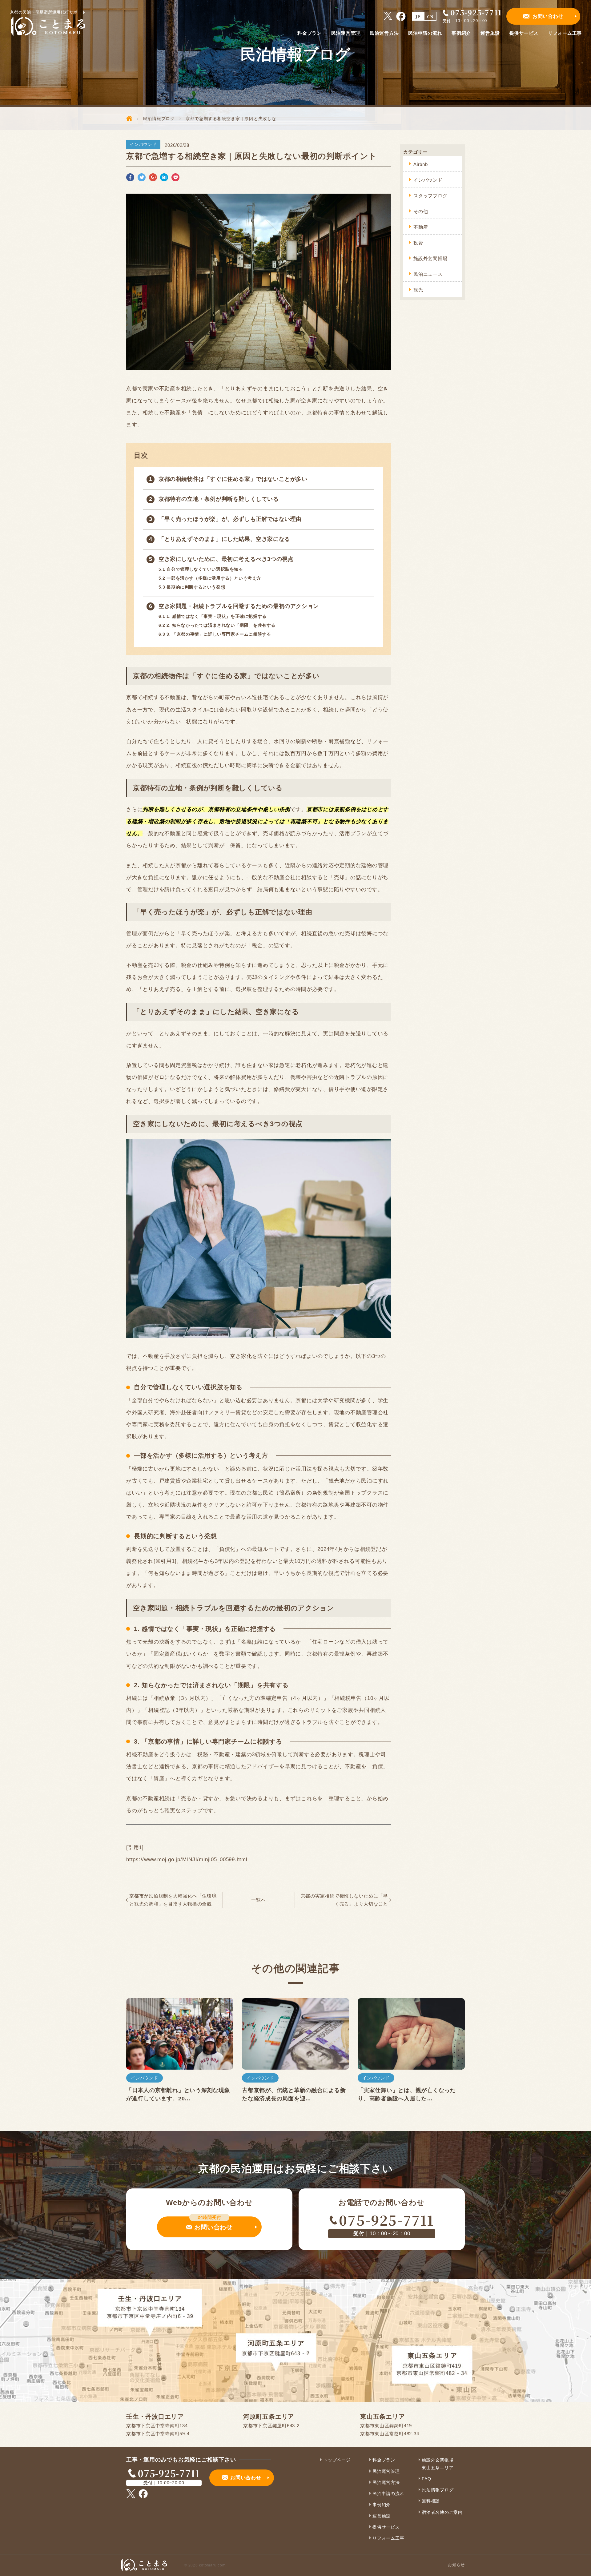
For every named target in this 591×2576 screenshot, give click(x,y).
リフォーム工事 (388, 2538)
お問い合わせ (548, 16)
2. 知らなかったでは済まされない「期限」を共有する (217, 625)
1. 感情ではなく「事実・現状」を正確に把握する (213, 616)
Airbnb (421, 164)
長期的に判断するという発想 (192, 587)
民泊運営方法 (386, 2482)
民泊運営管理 (386, 2471)
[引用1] (135, 1847)
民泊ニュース (428, 274)
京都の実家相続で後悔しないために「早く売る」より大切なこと (344, 1900)
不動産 (421, 227)
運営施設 (382, 2516)
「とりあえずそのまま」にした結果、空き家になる (224, 539)
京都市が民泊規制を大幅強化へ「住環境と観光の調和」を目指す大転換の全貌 (173, 1900)
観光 (418, 290)
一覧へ (258, 1900)
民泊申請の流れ (388, 2493)
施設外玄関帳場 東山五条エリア (438, 2464)
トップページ (337, 2460)
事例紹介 (382, 2505)
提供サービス (386, 2527)
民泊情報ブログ (438, 2490)
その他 (421, 211)
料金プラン (384, 2460)
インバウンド (428, 180)
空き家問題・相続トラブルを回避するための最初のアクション (239, 606)
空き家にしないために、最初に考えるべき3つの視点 (226, 559)
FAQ (426, 2479)
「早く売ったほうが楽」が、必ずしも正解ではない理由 (230, 519)
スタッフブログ (430, 196)
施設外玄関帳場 (430, 258)
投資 (418, 243)
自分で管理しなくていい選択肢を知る (201, 569)
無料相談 (431, 2501)
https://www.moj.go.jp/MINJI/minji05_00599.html (187, 1860)
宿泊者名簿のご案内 (442, 2512)
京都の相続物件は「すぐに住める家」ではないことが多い (233, 479)
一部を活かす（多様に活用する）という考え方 (210, 578)
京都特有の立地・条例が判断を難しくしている (219, 499)
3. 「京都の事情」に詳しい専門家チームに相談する (215, 634)
